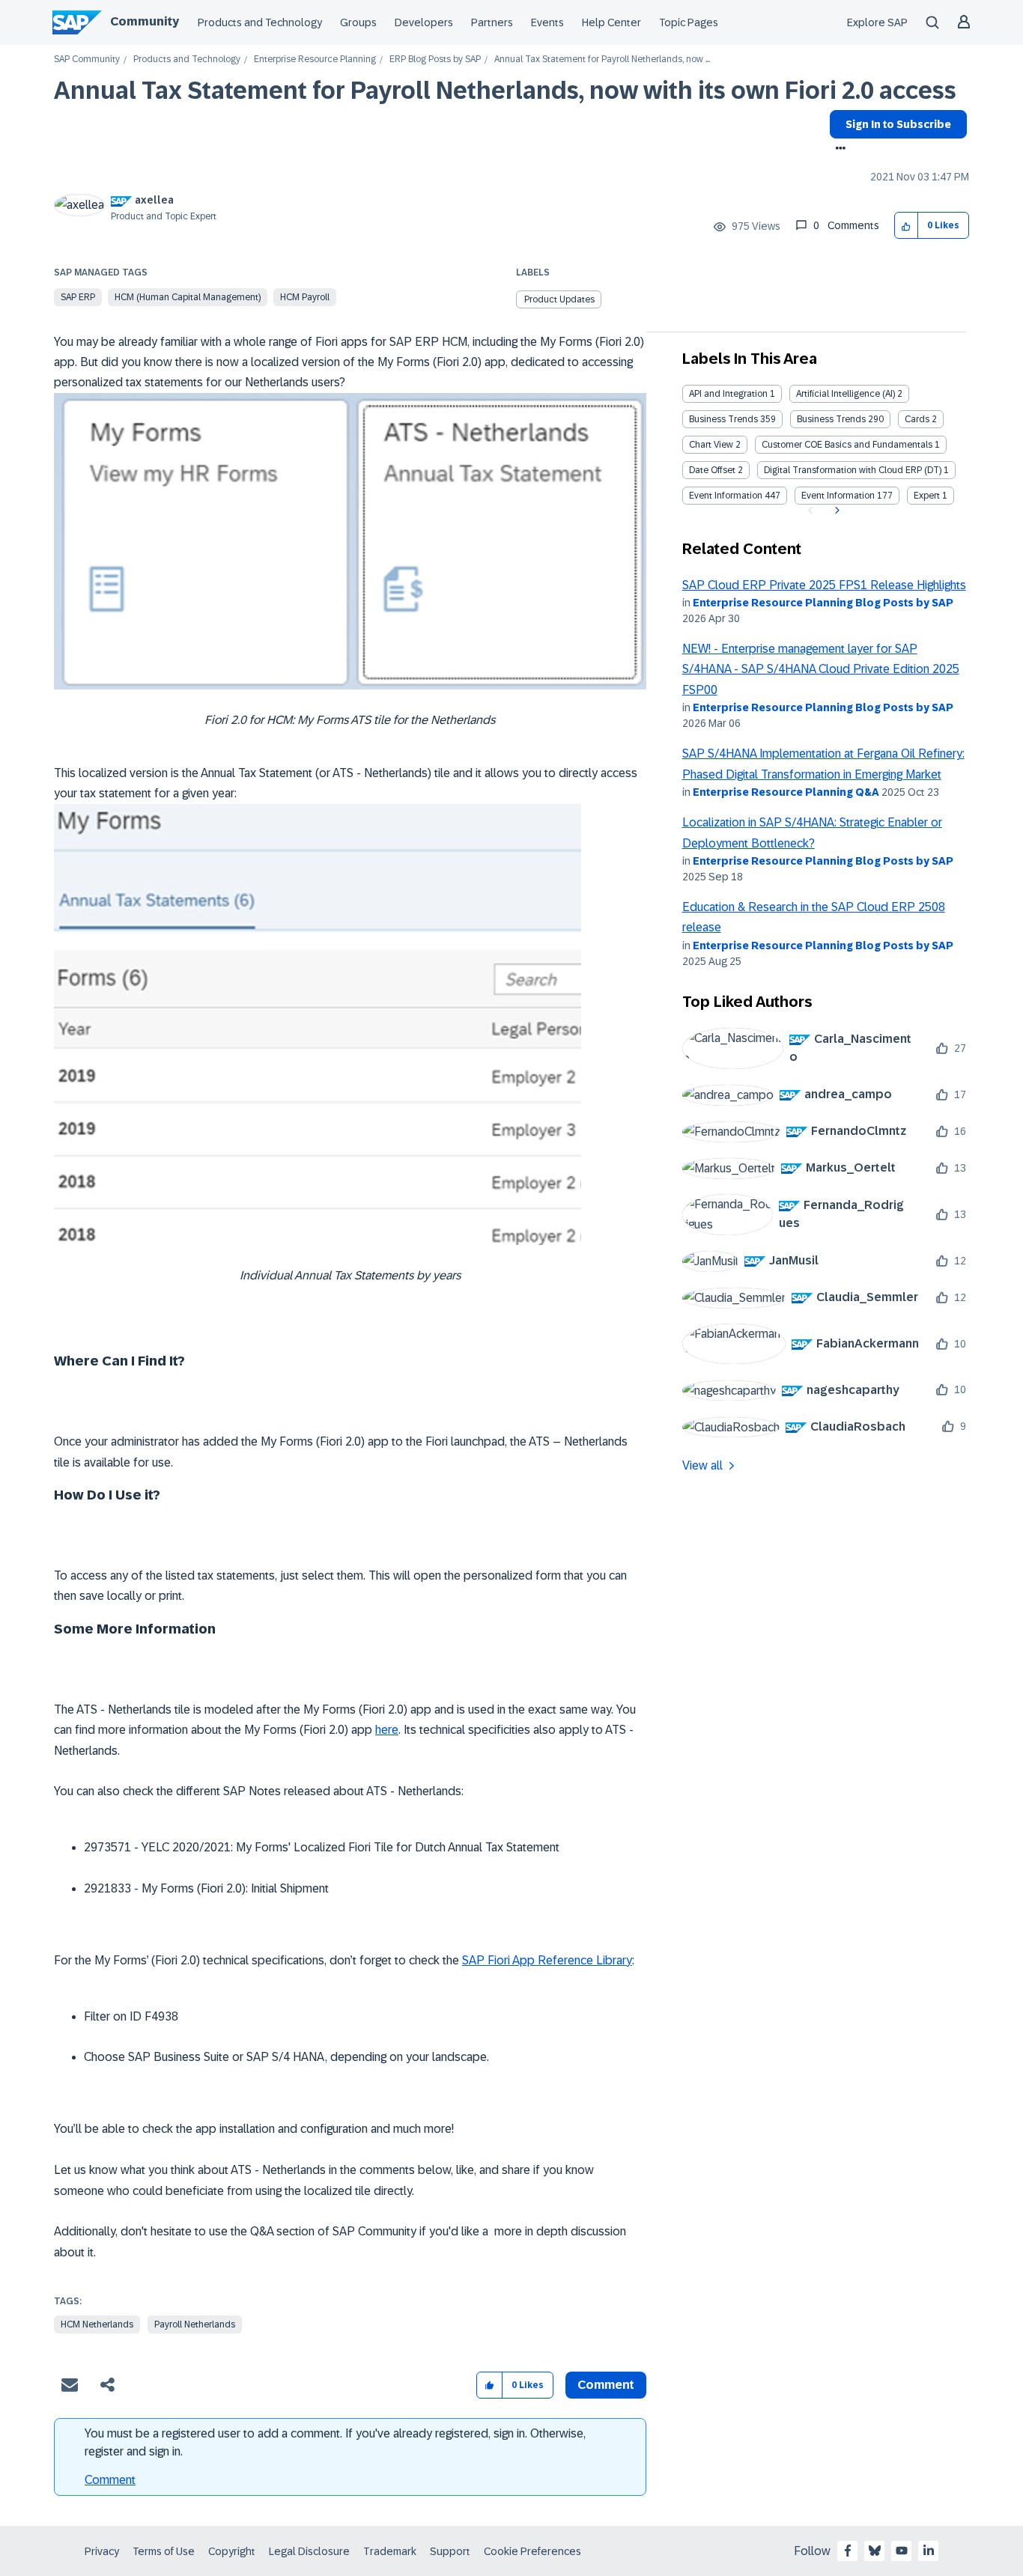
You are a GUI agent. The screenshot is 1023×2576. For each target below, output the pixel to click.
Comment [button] (606, 2385)
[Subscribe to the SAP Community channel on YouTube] (902, 2551)
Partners (492, 22)
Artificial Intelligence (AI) (846, 394)
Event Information (726, 496)
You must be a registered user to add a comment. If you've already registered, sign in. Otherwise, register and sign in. (335, 2442)
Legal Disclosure (309, 2551)
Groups (358, 22)
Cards (917, 419)
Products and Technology (260, 22)
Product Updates (559, 299)
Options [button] (838, 150)
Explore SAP (877, 22)
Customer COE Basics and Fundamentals (847, 445)
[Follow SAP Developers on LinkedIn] (929, 2551)
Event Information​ (838, 496)
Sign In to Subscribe (898, 124)
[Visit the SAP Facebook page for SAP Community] (848, 2551)
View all (702, 1465)
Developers (424, 22)
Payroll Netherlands (195, 2324)
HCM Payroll (305, 297)
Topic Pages (689, 22)
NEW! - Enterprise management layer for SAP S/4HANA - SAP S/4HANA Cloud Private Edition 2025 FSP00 (821, 669)
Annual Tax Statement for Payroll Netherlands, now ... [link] (602, 60)
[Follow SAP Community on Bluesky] (875, 2551)
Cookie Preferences (532, 2551)
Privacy (102, 2551)
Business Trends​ (831, 419)
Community (145, 21)
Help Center (611, 22)
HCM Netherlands (97, 2324)
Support (450, 2551)
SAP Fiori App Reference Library (547, 1960)
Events (547, 22)
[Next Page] (835, 511)
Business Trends (723, 419)
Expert (927, 496)
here (387, 1730)
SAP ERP (78, 297)
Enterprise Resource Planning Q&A (786, 792)
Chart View (711, 445)
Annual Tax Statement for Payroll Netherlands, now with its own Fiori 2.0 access (505, 91)
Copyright (232, 2551)
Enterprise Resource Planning (315, 60)
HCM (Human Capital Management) (188, 297)
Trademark (390, 2551)
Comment (110, 2480)
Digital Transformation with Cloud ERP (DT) (853, 470)
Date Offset (712, 470)
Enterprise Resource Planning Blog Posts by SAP (823, 603)
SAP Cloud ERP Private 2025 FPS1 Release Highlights (824, 585)
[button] (907, 226)
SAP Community (87, 60)
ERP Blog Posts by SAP (435, 60)
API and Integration (728, 394)
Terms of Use (164, 2551)
